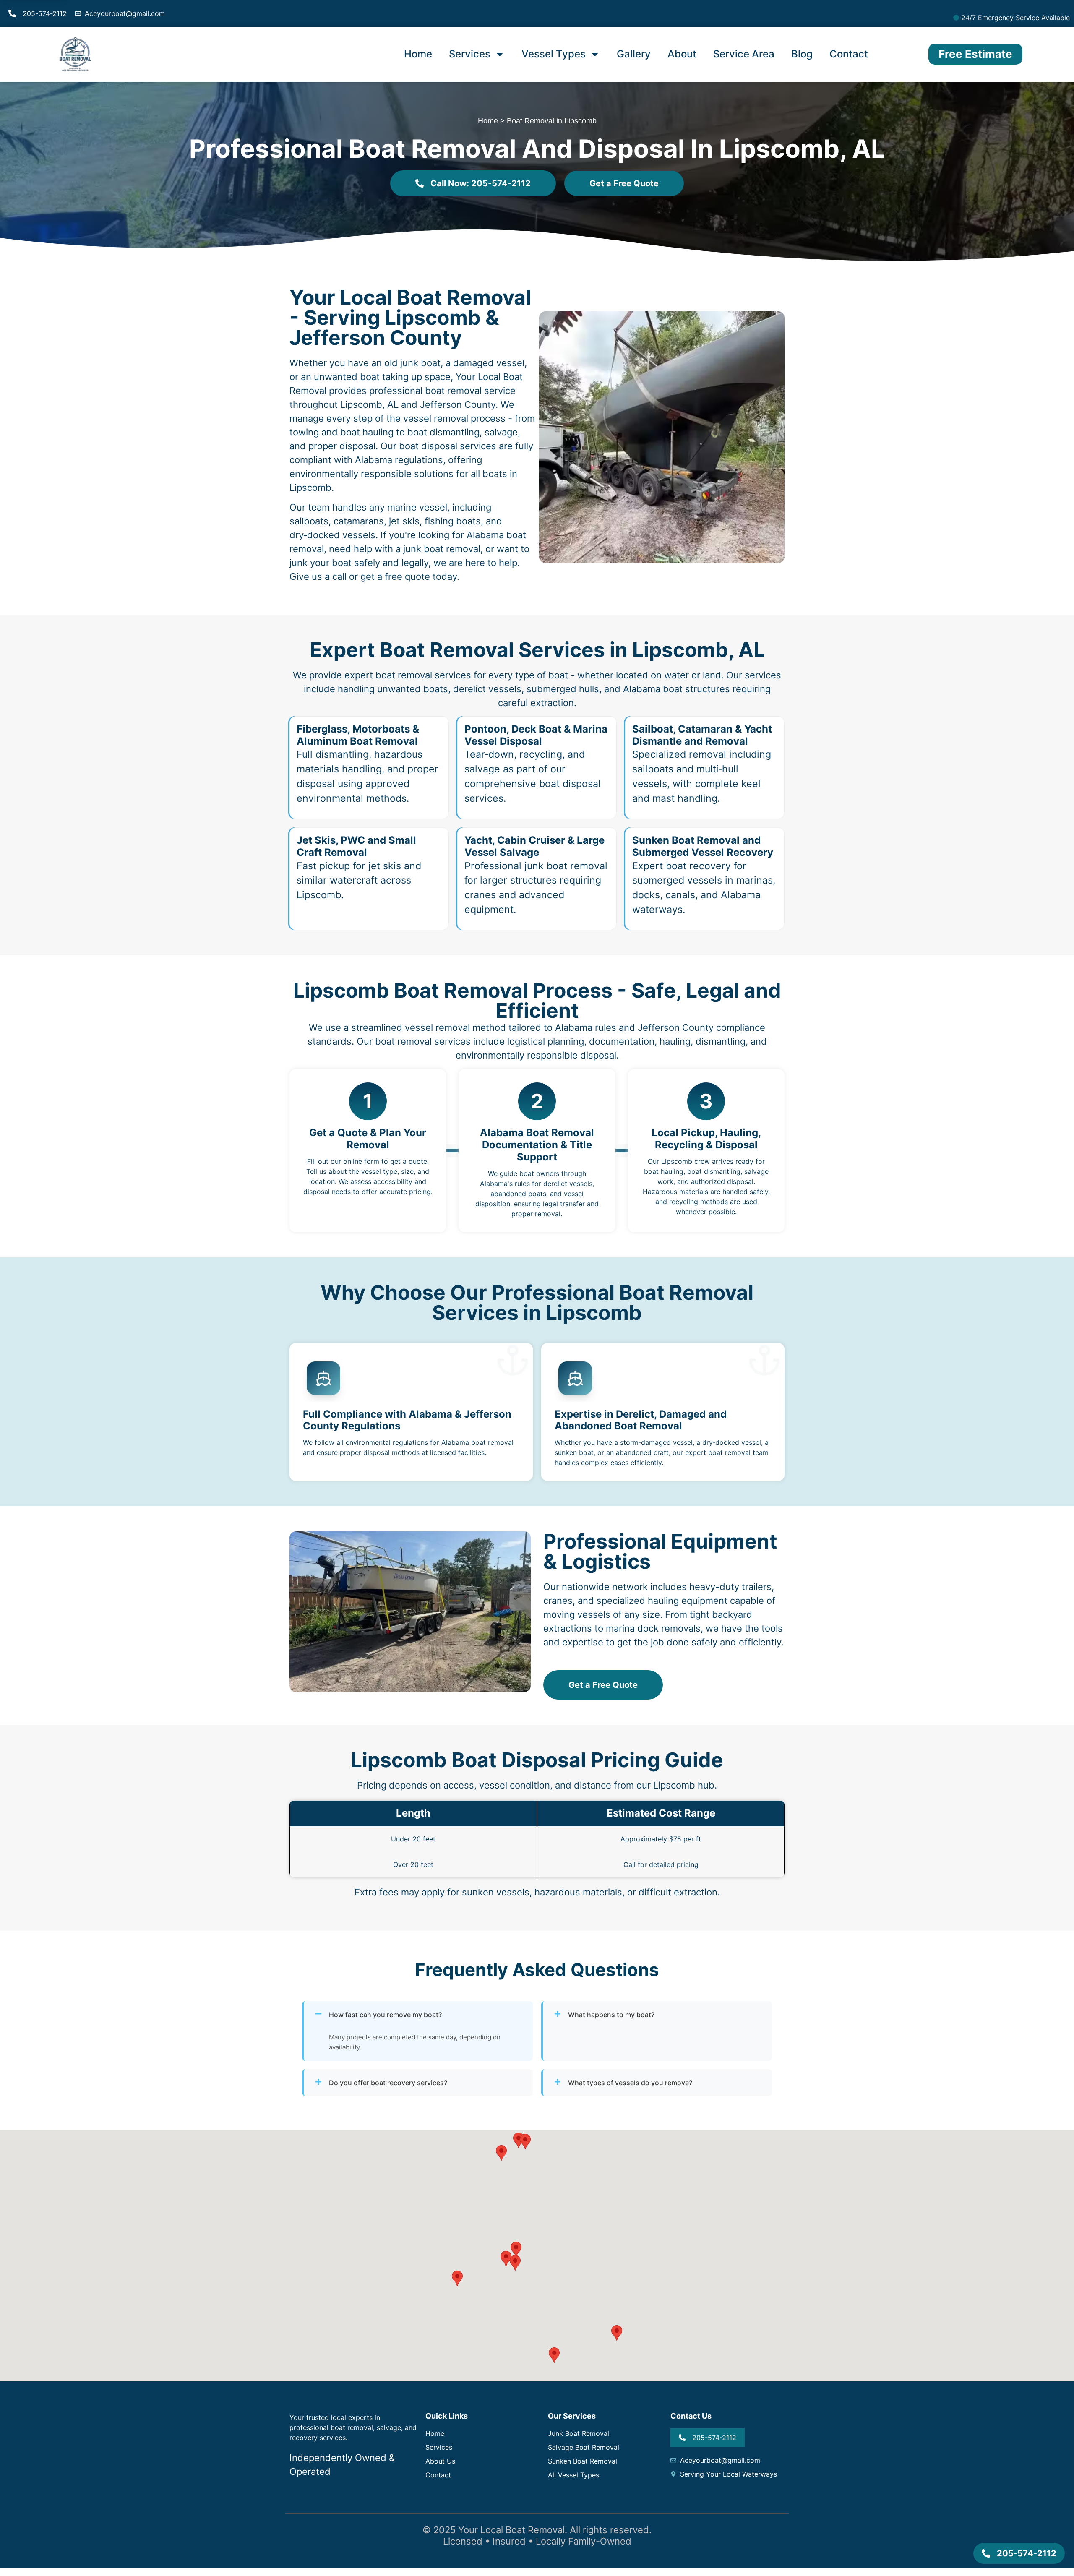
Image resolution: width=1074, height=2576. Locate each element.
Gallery (634, 54)
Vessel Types (554, 54)
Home (418, 54)
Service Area (744, 54)
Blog (802, 54)
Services (470, 54)
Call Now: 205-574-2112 (481, 183)
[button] (506, 2259)
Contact (849, 54)
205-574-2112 (45, 13)
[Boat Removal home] (75, 54)
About (682, 54)
